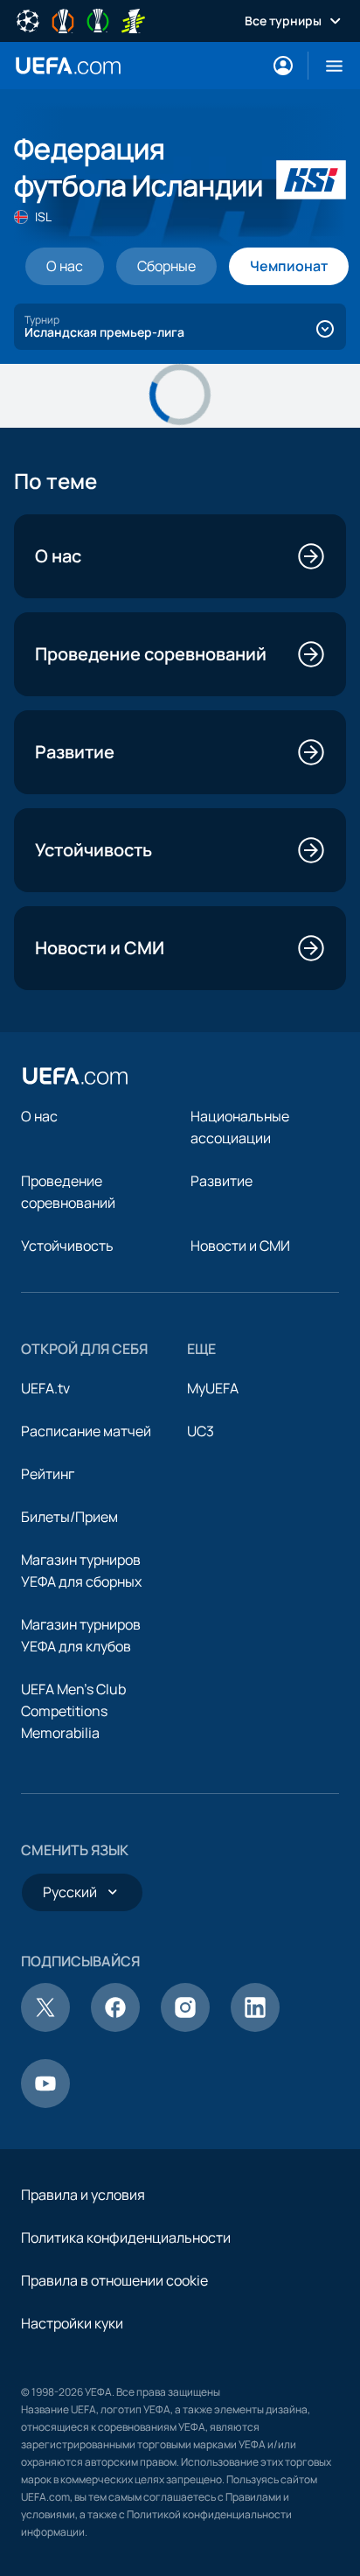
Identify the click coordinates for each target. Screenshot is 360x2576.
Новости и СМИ (240, 1246)
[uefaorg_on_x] (45, 2027)
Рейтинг (48, 1474)
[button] (327, 66)
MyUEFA (213, 1388)
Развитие (222, 1181)
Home (68, 66)
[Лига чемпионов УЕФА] (28, 19)
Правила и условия (83, 2195)
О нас (39, 1116)
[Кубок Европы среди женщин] (133, 19)
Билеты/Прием (69, 1517)
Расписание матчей (86, 1431)
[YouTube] (45, 2103)
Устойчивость (67, 1246)
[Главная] (75, 1076)
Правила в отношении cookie (114, 2280)
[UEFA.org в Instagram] (185, 2027)
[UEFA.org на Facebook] (115, 2027)
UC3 (201, 1431)
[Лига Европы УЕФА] (63, 19)
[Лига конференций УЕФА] (98, 19)
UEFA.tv (45, 1388)
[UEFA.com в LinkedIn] (255, 2027)
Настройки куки (72, 2323)
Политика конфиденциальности (126, 2237)
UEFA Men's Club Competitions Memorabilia (73, 1711)
